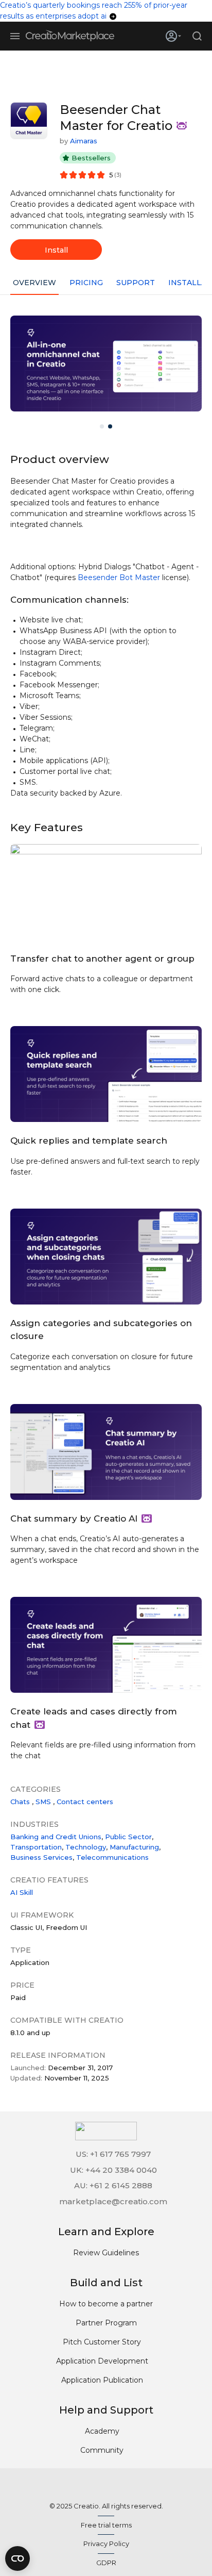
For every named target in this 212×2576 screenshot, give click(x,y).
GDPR (106, 2563)
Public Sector (128, 1837)
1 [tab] (102, 426)
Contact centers (85, 1802)
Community (102, 2450)
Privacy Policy (106, 2544)
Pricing (86, 283)
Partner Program (106, 2323)
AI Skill (22, 1892)
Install (56, 250)
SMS (43, 1802)
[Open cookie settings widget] (17, 2558)
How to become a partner (106, 2304)
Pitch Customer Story (102, 2342)
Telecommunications (112, 1857)
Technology (86, 1847)
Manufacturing (134, 1847)
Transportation (36, 1847)
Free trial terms (106, 2525)
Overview (34, 283)
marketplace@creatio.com (113, 2201)
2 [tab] (110, 426)
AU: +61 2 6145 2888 (113, 2185)
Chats (20, 1802)
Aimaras (84, 141)
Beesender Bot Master (119, 577)
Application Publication (102, 2380)
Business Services (41, 1857)
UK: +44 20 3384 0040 (113, 2170)
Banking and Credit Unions (56, 1837)
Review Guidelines (106, 2253)
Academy (102, 2431)
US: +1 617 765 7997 (113, 2154)
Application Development (102, 2361)
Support (136, 283)
